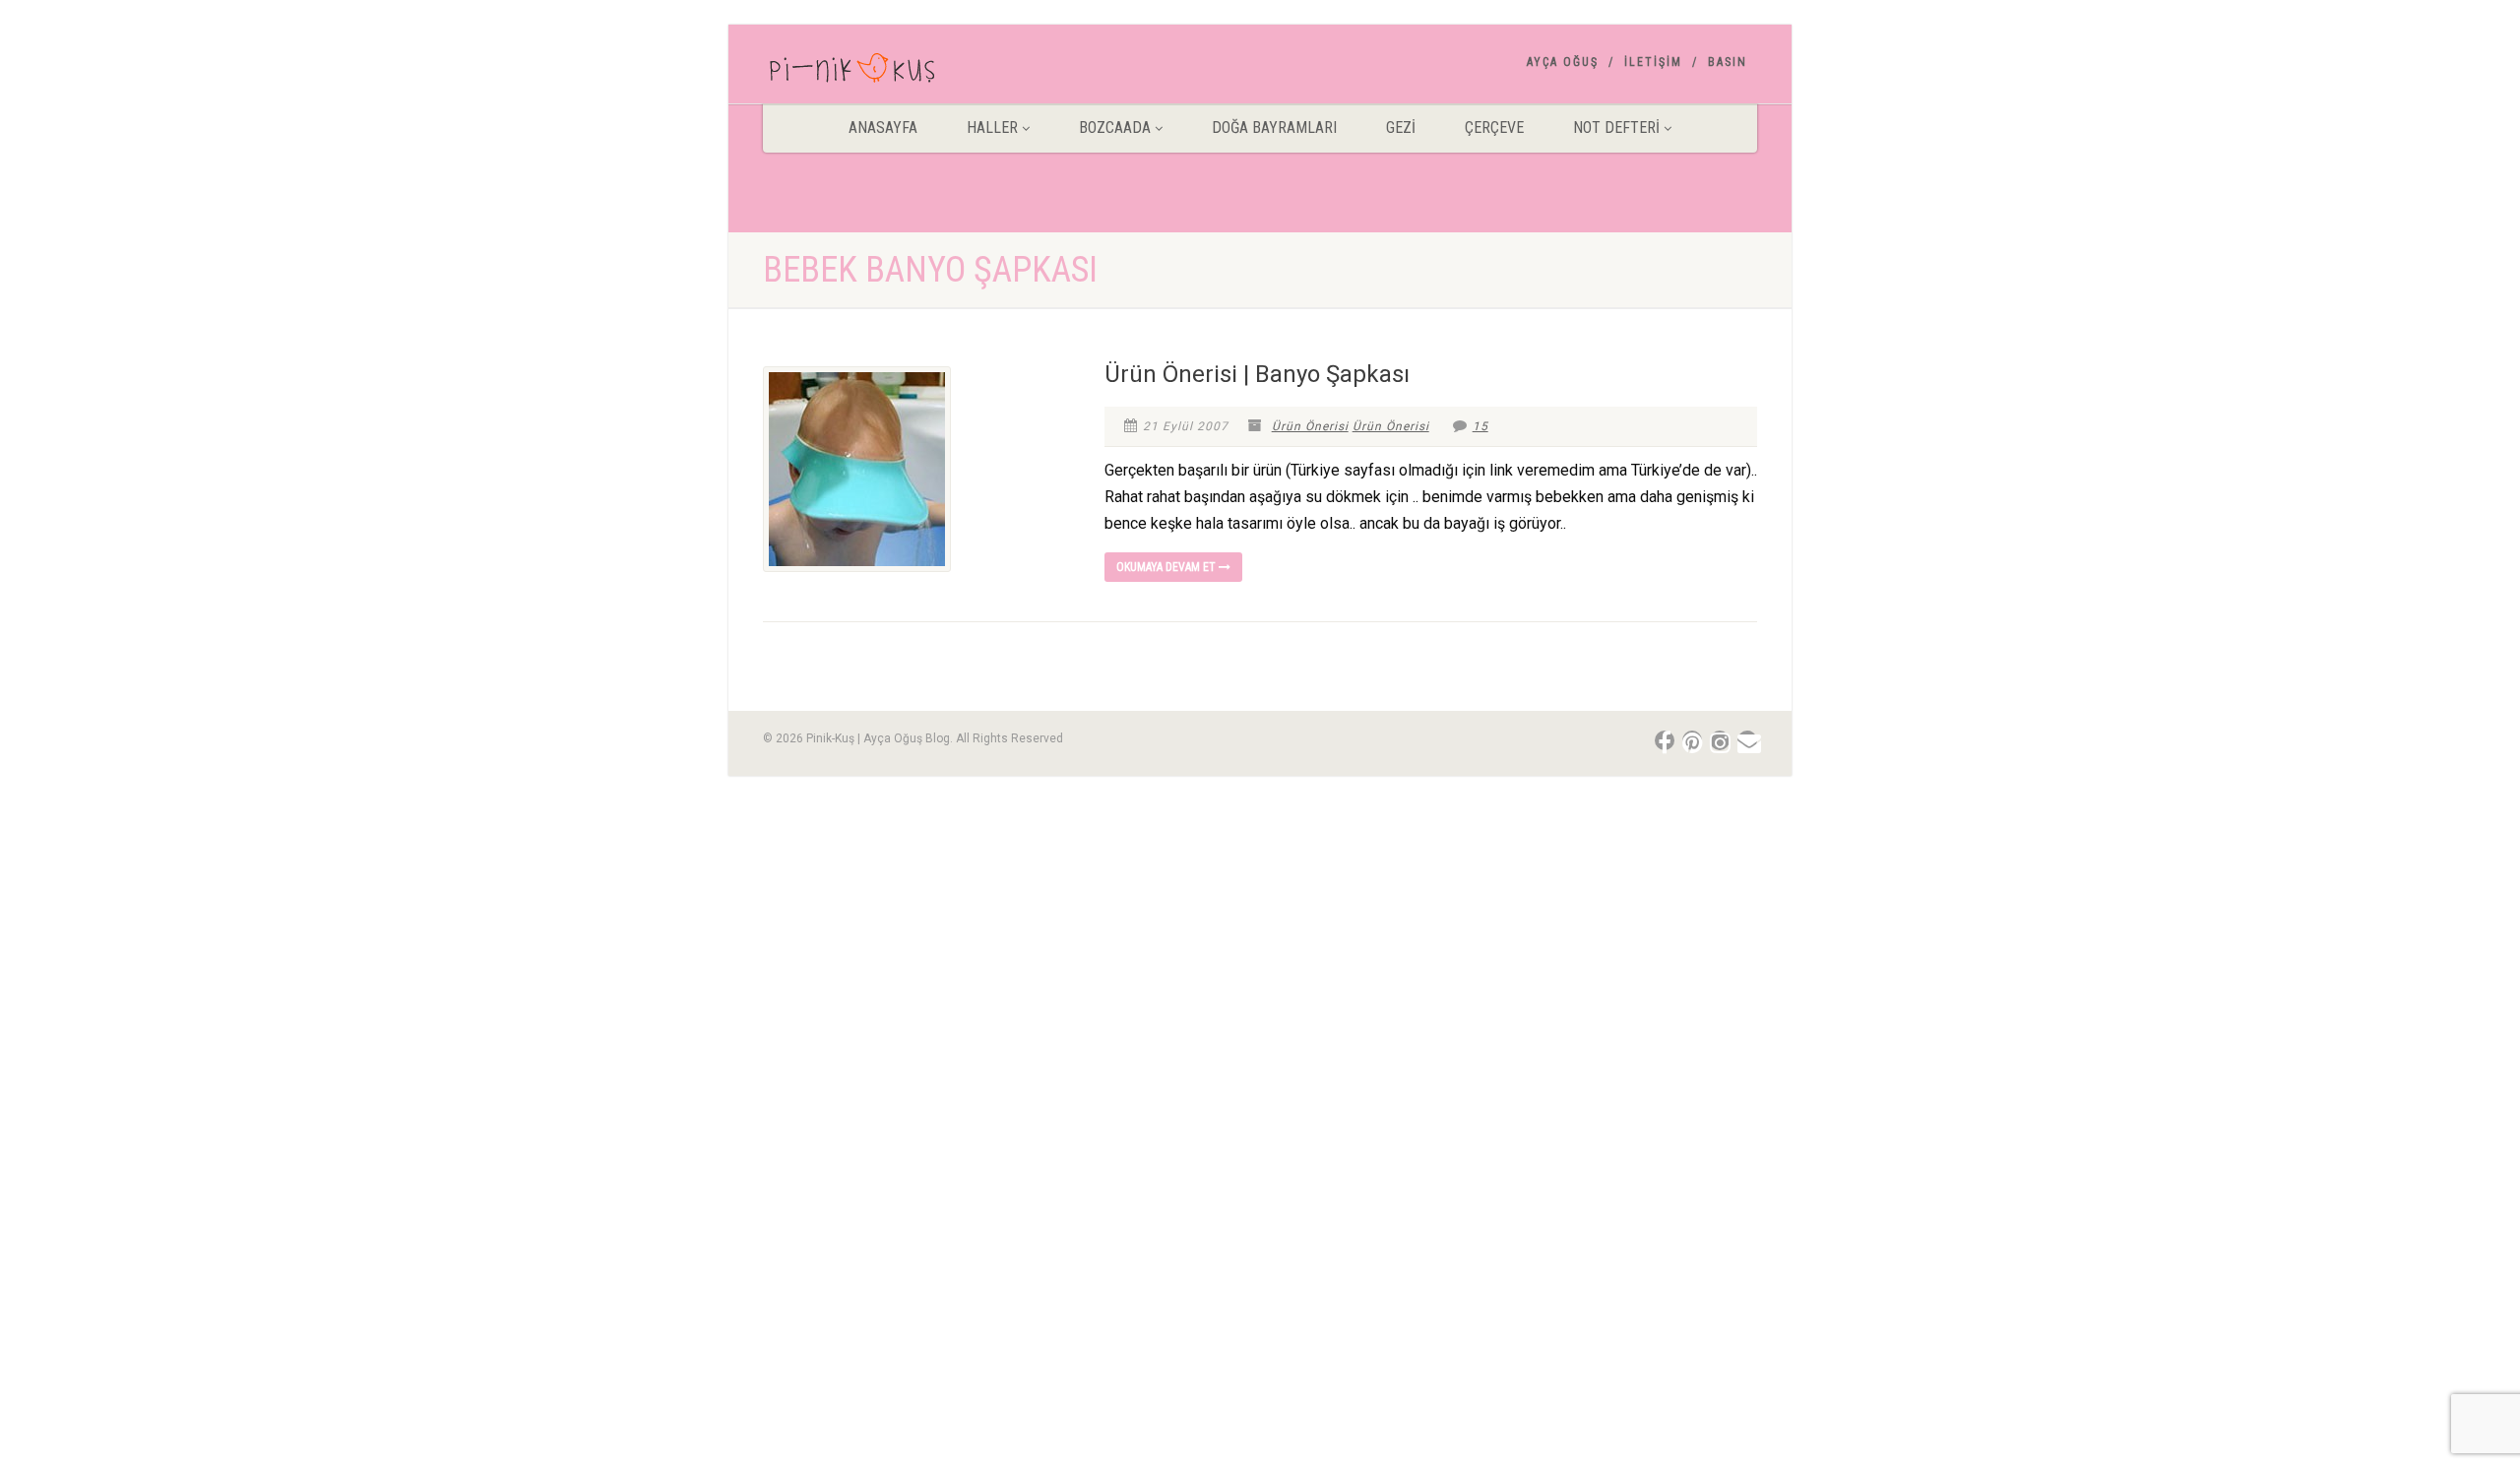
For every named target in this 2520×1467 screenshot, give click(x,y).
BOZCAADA (1115, 128)
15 (1480, 426)
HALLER (992, 128)
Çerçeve (1494, 128)
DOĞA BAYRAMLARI (1274, 128)
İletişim (1653, 62)
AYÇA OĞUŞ (1563, 62)
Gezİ (1401, 128)
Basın (1728, 62)
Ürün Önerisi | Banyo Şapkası (1257, 374)
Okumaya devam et (1167, 567)
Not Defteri (1616, 128)
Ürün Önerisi (1310, 426)
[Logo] (919, 72)
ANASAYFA (883, 128)
